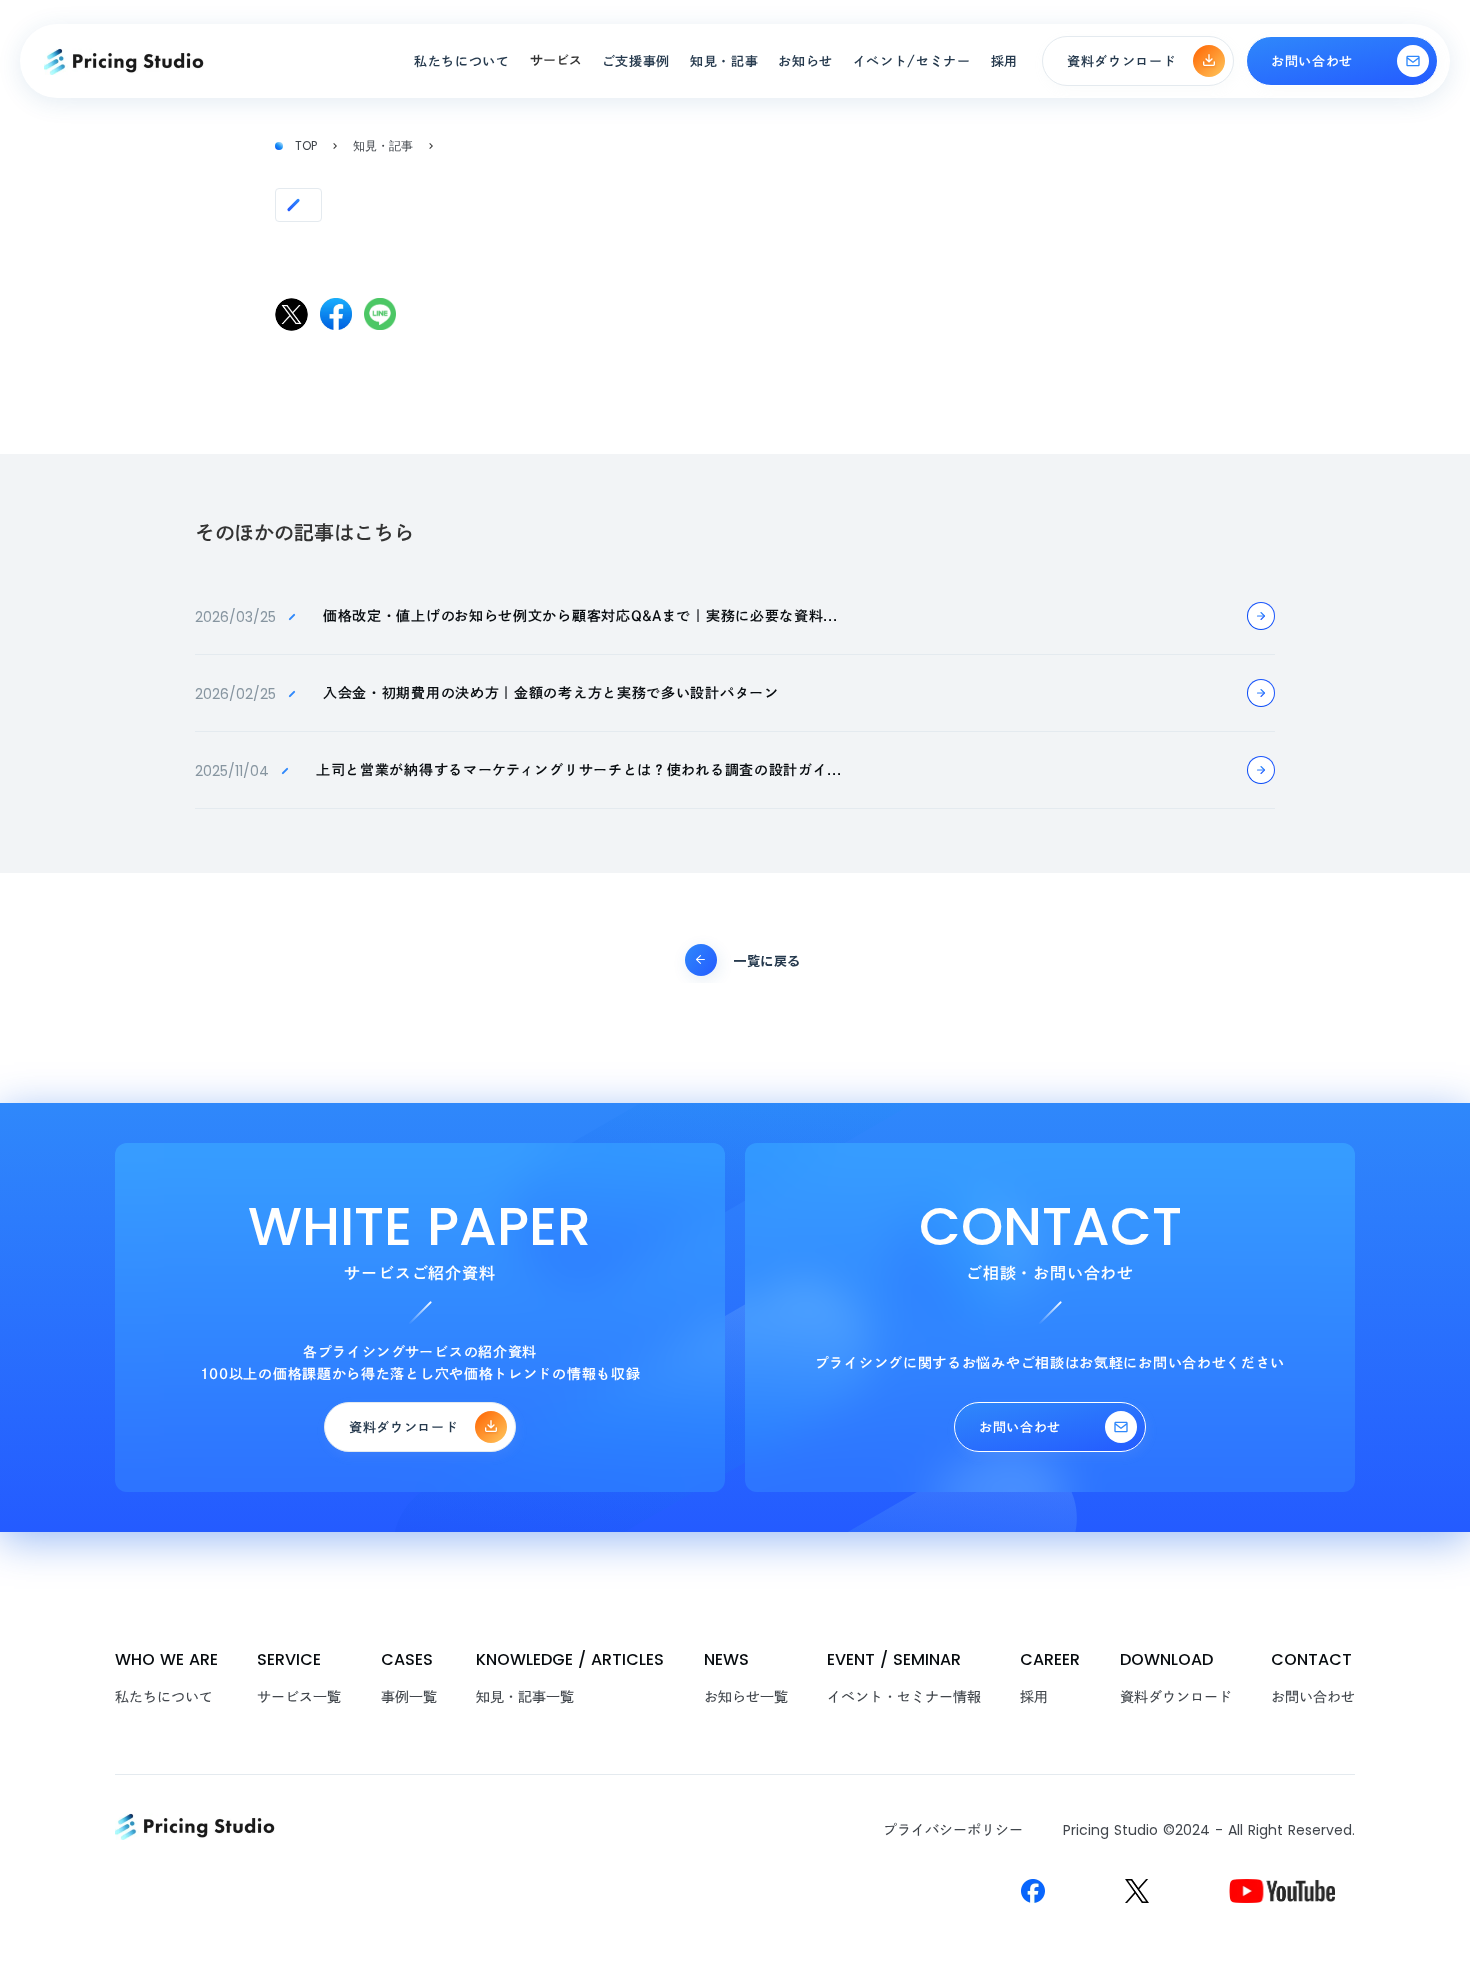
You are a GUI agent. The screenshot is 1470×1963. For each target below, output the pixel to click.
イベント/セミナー (912, 61)
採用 (1034, 1697)
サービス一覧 (299, 1697)
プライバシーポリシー (953, 1830)
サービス (556, 60)
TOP (306, 146)
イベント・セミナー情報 (904, 1697)
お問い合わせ (1313, 1697)
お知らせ (805, 61)
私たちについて (164, 1697)
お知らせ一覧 (746, 1697)
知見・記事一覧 (525, 1697)
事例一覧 (409, 1697)
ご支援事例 (636, 61)
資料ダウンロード (1176, 1697)
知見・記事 (383, 146)
